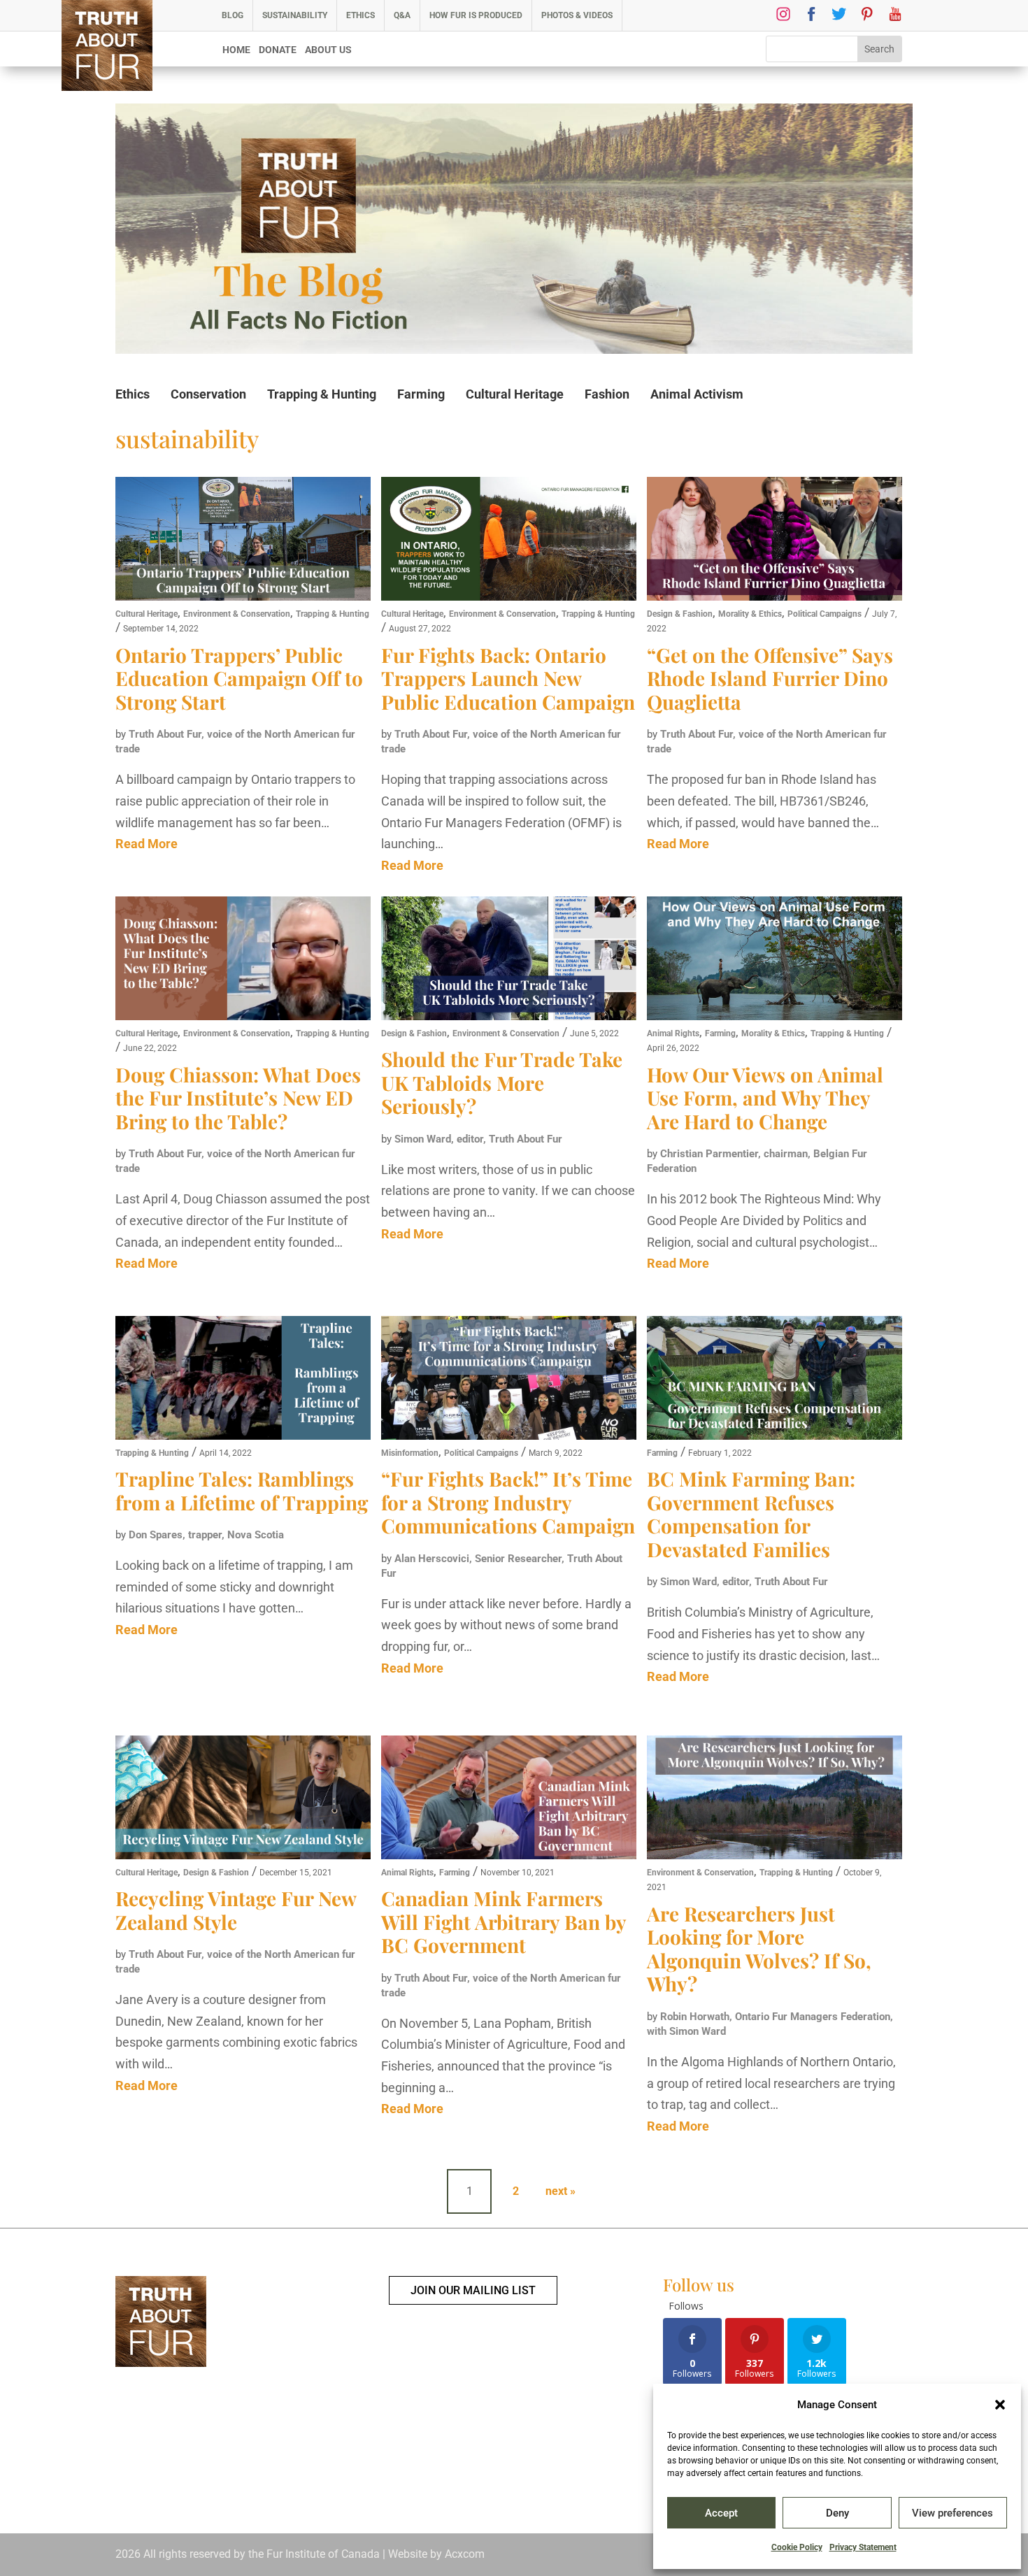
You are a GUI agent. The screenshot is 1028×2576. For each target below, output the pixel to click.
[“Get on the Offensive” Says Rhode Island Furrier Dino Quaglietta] (774, 541)
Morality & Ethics (750, 614)
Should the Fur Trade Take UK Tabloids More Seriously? (502, 1082)
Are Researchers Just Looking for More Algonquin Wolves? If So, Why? (759, 1949)
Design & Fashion (680, 614)
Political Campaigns (824, 614)
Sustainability (295, 15)
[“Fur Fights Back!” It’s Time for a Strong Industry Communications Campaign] (509, 1380)
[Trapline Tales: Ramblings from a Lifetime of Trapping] (243, 1380)
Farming (421, 394)
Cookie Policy (797, 2547)
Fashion (607, 394)
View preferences (952, 2513)
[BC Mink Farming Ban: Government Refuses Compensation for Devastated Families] (774, 1380)
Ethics (360, 15)
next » (561, 2191)
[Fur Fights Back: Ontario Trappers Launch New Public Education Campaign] (509, 541)
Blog (233, 15)
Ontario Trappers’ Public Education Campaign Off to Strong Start (239, 678)
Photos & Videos (577, 15)
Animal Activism (697, 394)
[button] (1000, 2405)
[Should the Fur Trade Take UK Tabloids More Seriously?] (509, 960)
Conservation (208, 394)
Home (236, 50)
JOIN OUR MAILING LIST (473, 2290)
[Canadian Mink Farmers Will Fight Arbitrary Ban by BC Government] (509, 1799)
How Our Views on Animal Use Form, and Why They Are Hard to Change (765, 1098)
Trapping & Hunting (322, 394)
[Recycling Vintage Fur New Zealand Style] (243, 1799)
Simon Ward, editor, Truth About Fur (478, 1139)
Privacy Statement (863, 2547)
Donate (278, 50)
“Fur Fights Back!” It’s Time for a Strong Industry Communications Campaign (508, 1502)
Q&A (402, 15)
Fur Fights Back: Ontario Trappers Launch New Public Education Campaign (508, 678)
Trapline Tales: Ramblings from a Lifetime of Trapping (242, 1490)
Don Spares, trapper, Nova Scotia (206, 1535)
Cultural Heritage (515, 394)
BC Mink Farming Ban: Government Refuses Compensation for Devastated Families (751, 1514)
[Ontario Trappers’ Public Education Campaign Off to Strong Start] (243, 541)
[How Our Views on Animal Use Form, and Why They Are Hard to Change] (774, 960)
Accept (721, 2513)
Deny (837, 2513)
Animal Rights (673, 1033)
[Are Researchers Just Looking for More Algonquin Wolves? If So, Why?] (774, 1799)
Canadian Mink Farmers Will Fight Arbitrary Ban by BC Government (504, 1922)
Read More (147, 844)
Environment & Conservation (237, 614)
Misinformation (410, 1453)
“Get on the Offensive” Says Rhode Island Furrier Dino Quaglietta (770, 678)
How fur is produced (476, 15)
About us (328, 50)
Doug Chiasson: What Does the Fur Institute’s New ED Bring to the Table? (238, 1098)
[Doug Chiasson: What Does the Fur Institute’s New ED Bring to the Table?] (243, 960)
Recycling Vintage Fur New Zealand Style (236, 1910)
